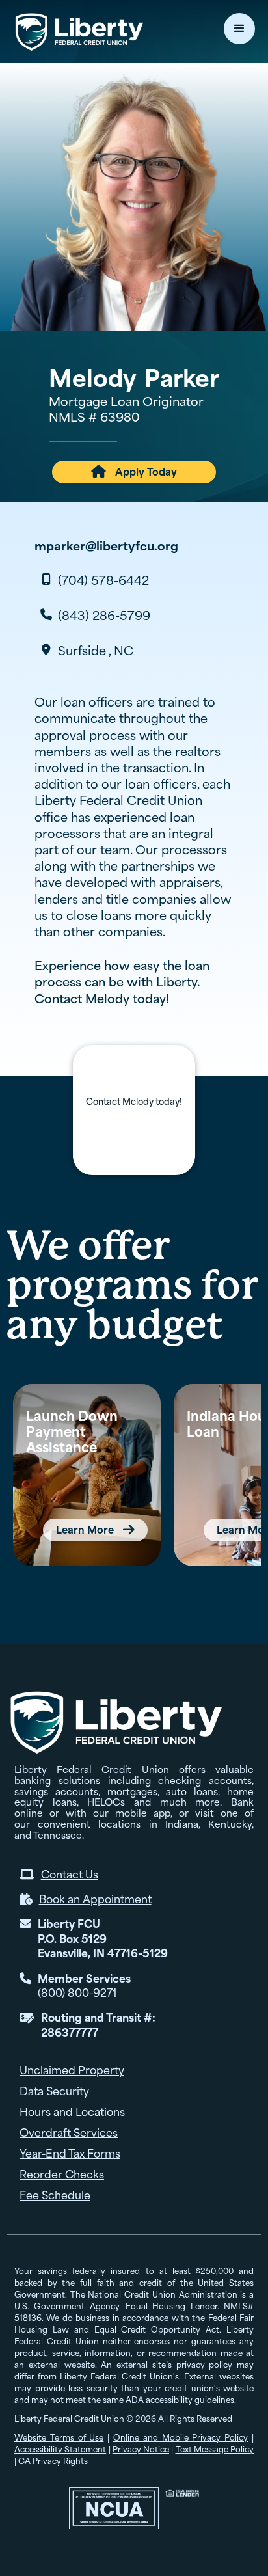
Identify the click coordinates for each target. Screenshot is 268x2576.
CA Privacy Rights (53, 2461)
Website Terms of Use (59, 2438)
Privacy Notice (141, 2449)
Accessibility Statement (60, 2449)
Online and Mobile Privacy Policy (181, 2438)
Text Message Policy (215, 2449)
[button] (239, 29)
